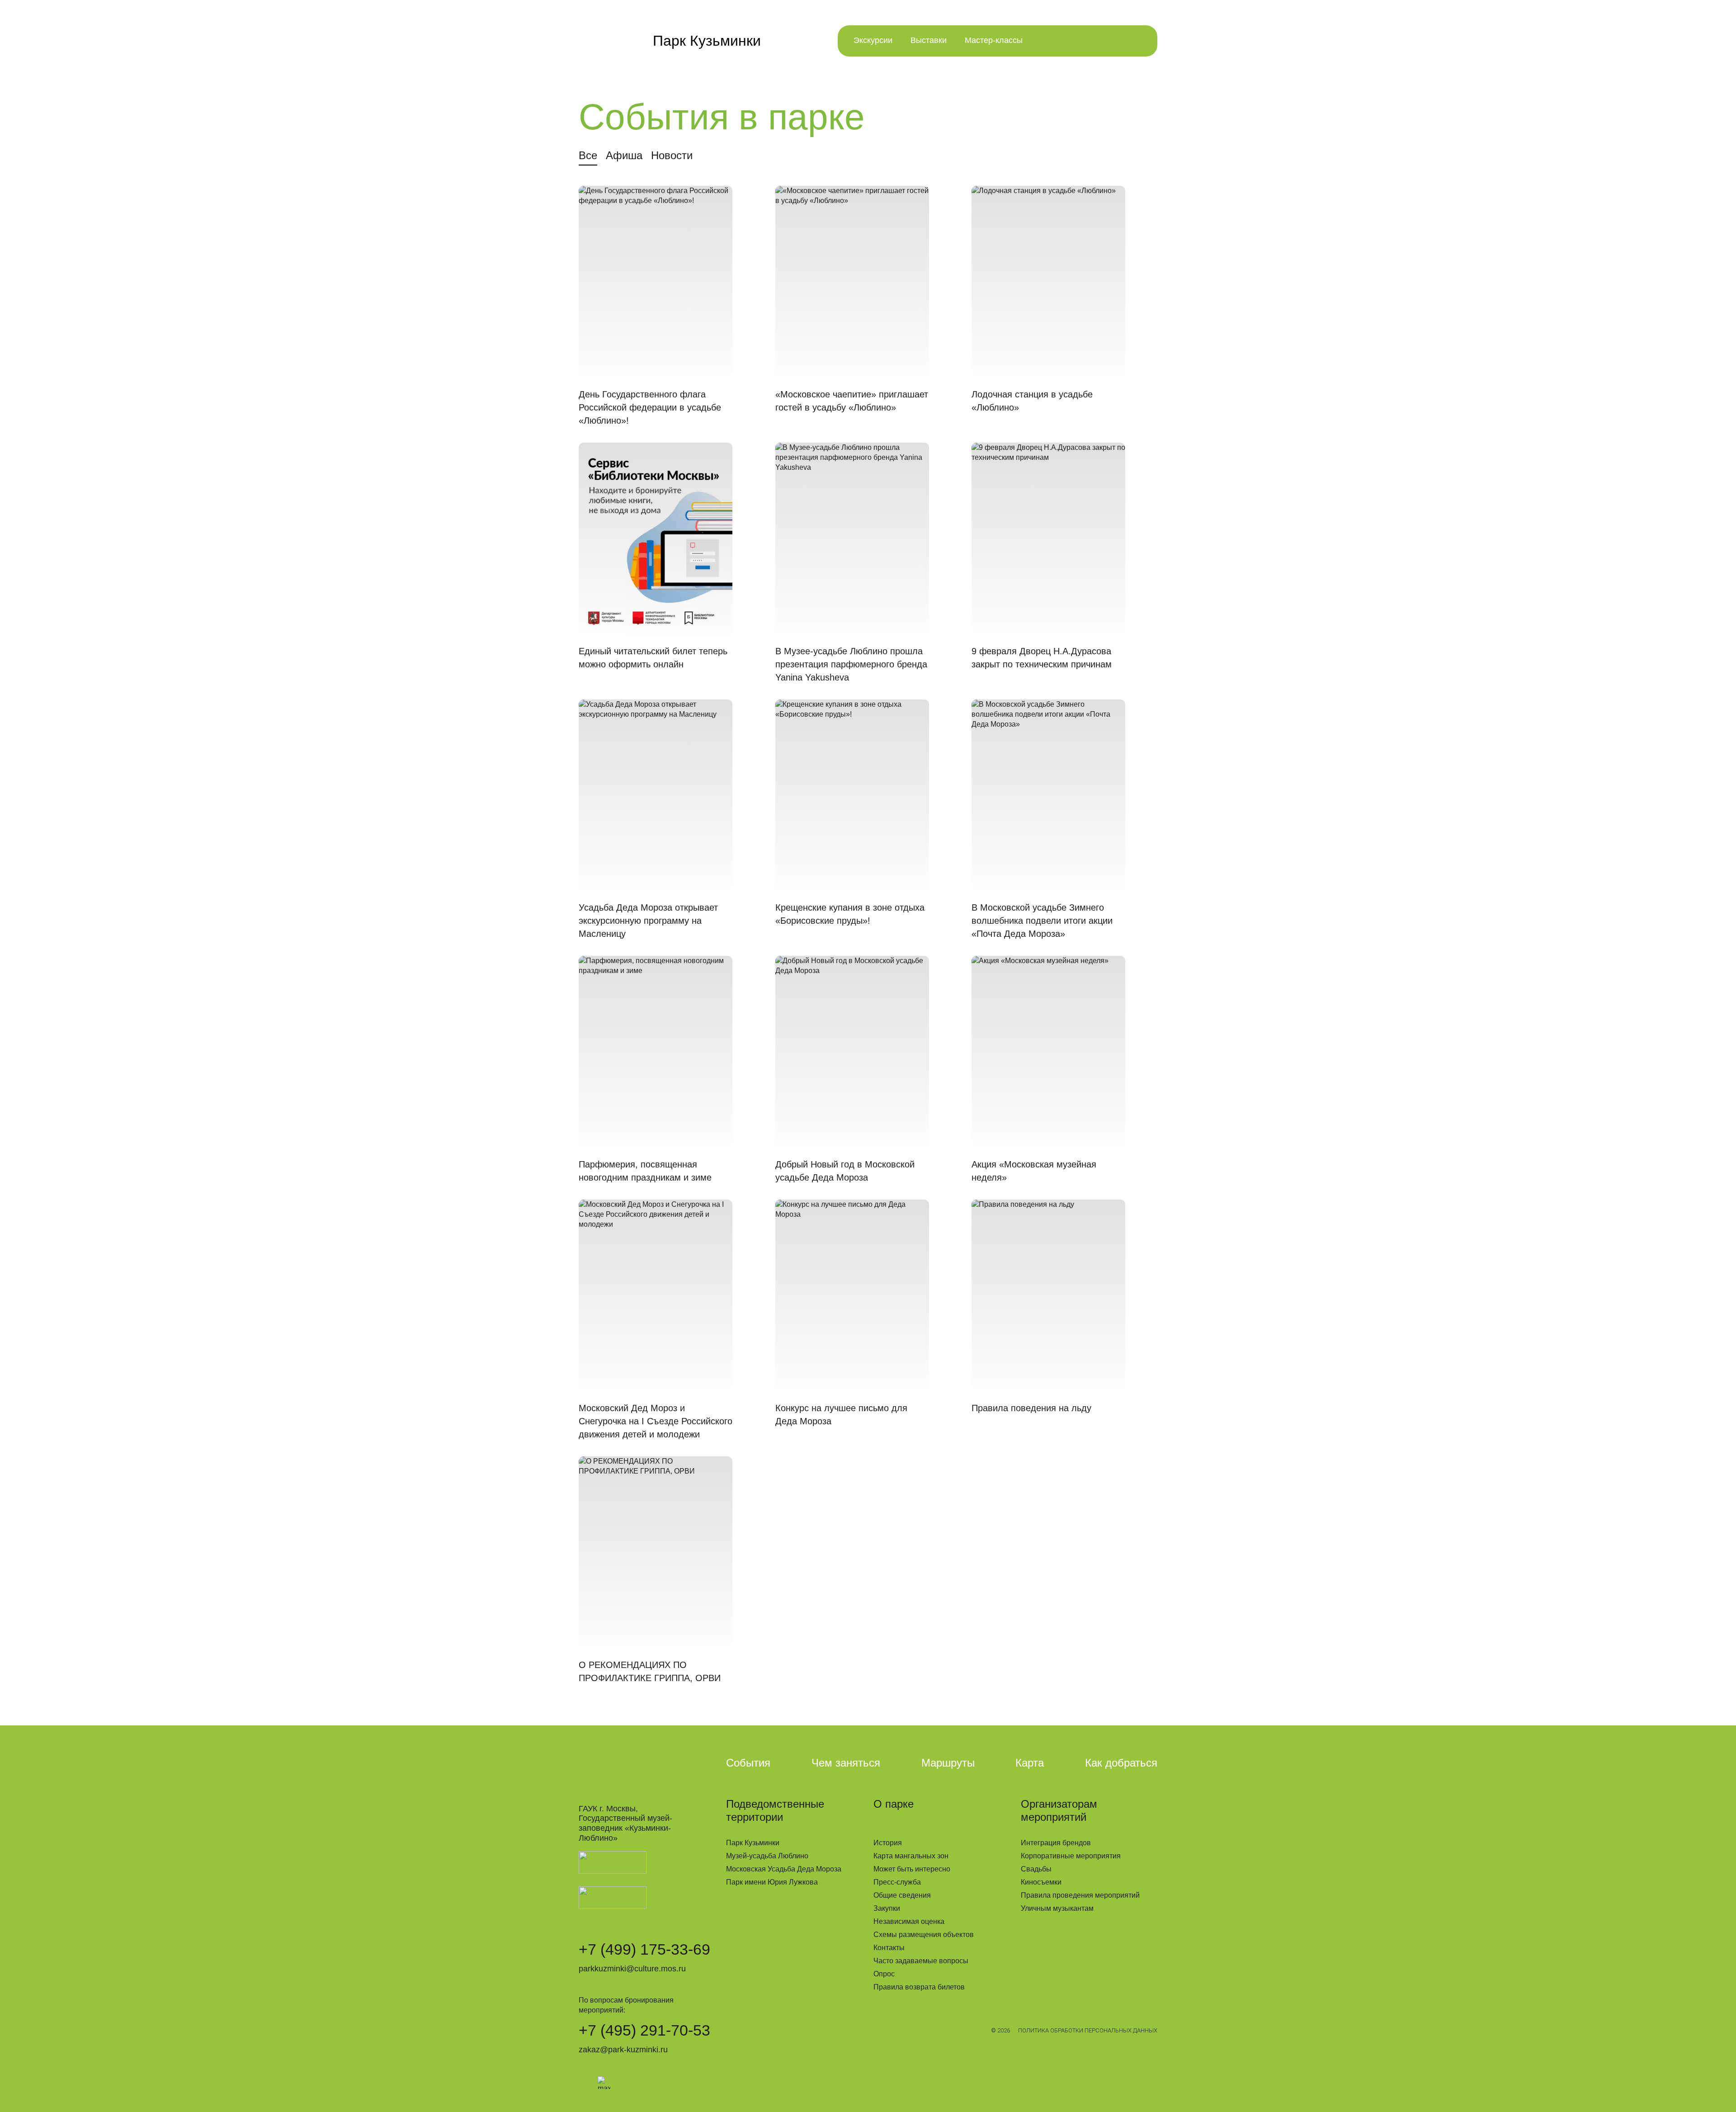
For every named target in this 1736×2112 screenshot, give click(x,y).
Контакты (889, 1948)
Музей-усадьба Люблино (767, 1856)
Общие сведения (902, 1895)
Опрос (884, 1974)
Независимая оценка (909, 1921)
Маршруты (948, 1763)
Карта (1030, 1763)
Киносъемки (1041, 1882)
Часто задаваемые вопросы (921, 1961)
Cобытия (748, 1763)
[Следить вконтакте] (585, 2083)
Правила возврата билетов (919, 1987)
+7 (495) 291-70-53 (644, 2030)
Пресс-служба (897, 1882)
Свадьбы (1036, 1869)
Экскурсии (873, 40)
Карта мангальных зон (911, 1856)
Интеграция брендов (1056, 1843)
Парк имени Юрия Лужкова (772, 1882)
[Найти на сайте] (1082, 41)
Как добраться (1121, 1763)
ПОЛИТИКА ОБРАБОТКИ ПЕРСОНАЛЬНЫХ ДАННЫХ (1088, 2030)
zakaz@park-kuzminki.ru (623, 2050)
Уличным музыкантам (1057, 1908)
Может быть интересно (912, 1869)
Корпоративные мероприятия (1071, 1856)
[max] (604, 2083)
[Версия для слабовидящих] (1049, 41)
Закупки (887, 1908)
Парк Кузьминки (753, 1843)
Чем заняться (846, 1763)
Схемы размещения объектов (924, 1935)
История (888, 1843)
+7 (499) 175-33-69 (644, 1949)
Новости (672, 155)
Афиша (624, 155)
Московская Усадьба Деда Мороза (784, 1869)
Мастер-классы (994, 40)
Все (588, 155)
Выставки (929, 40)
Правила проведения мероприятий (1080, 1895)
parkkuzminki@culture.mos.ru (632, 1969)
